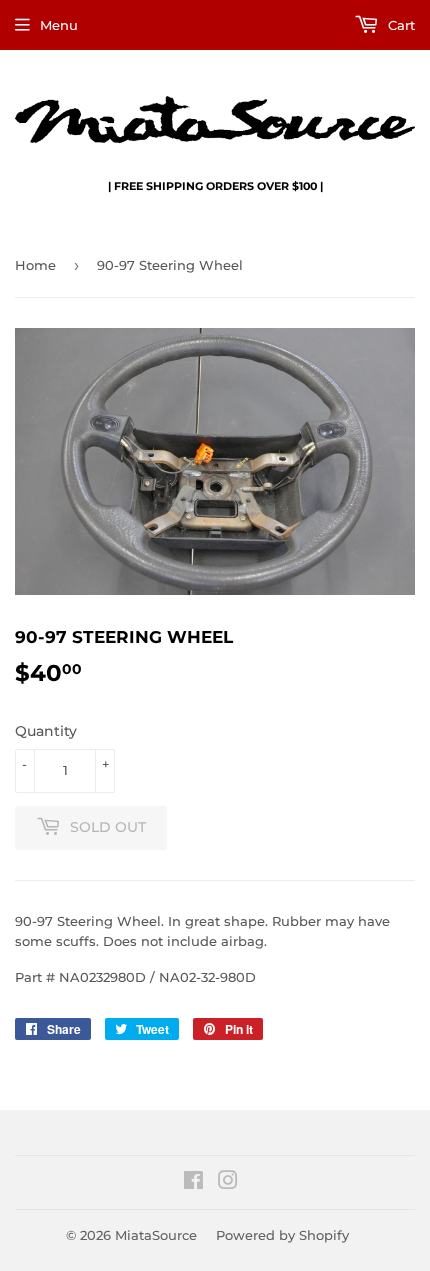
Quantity (46, 731)
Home (35, 265)
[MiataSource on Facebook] (193, 1183)
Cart (399, 25)
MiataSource (156, 1235)
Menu (59, 25)
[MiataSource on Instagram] (228, 1183)
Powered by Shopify (282, 1235)
